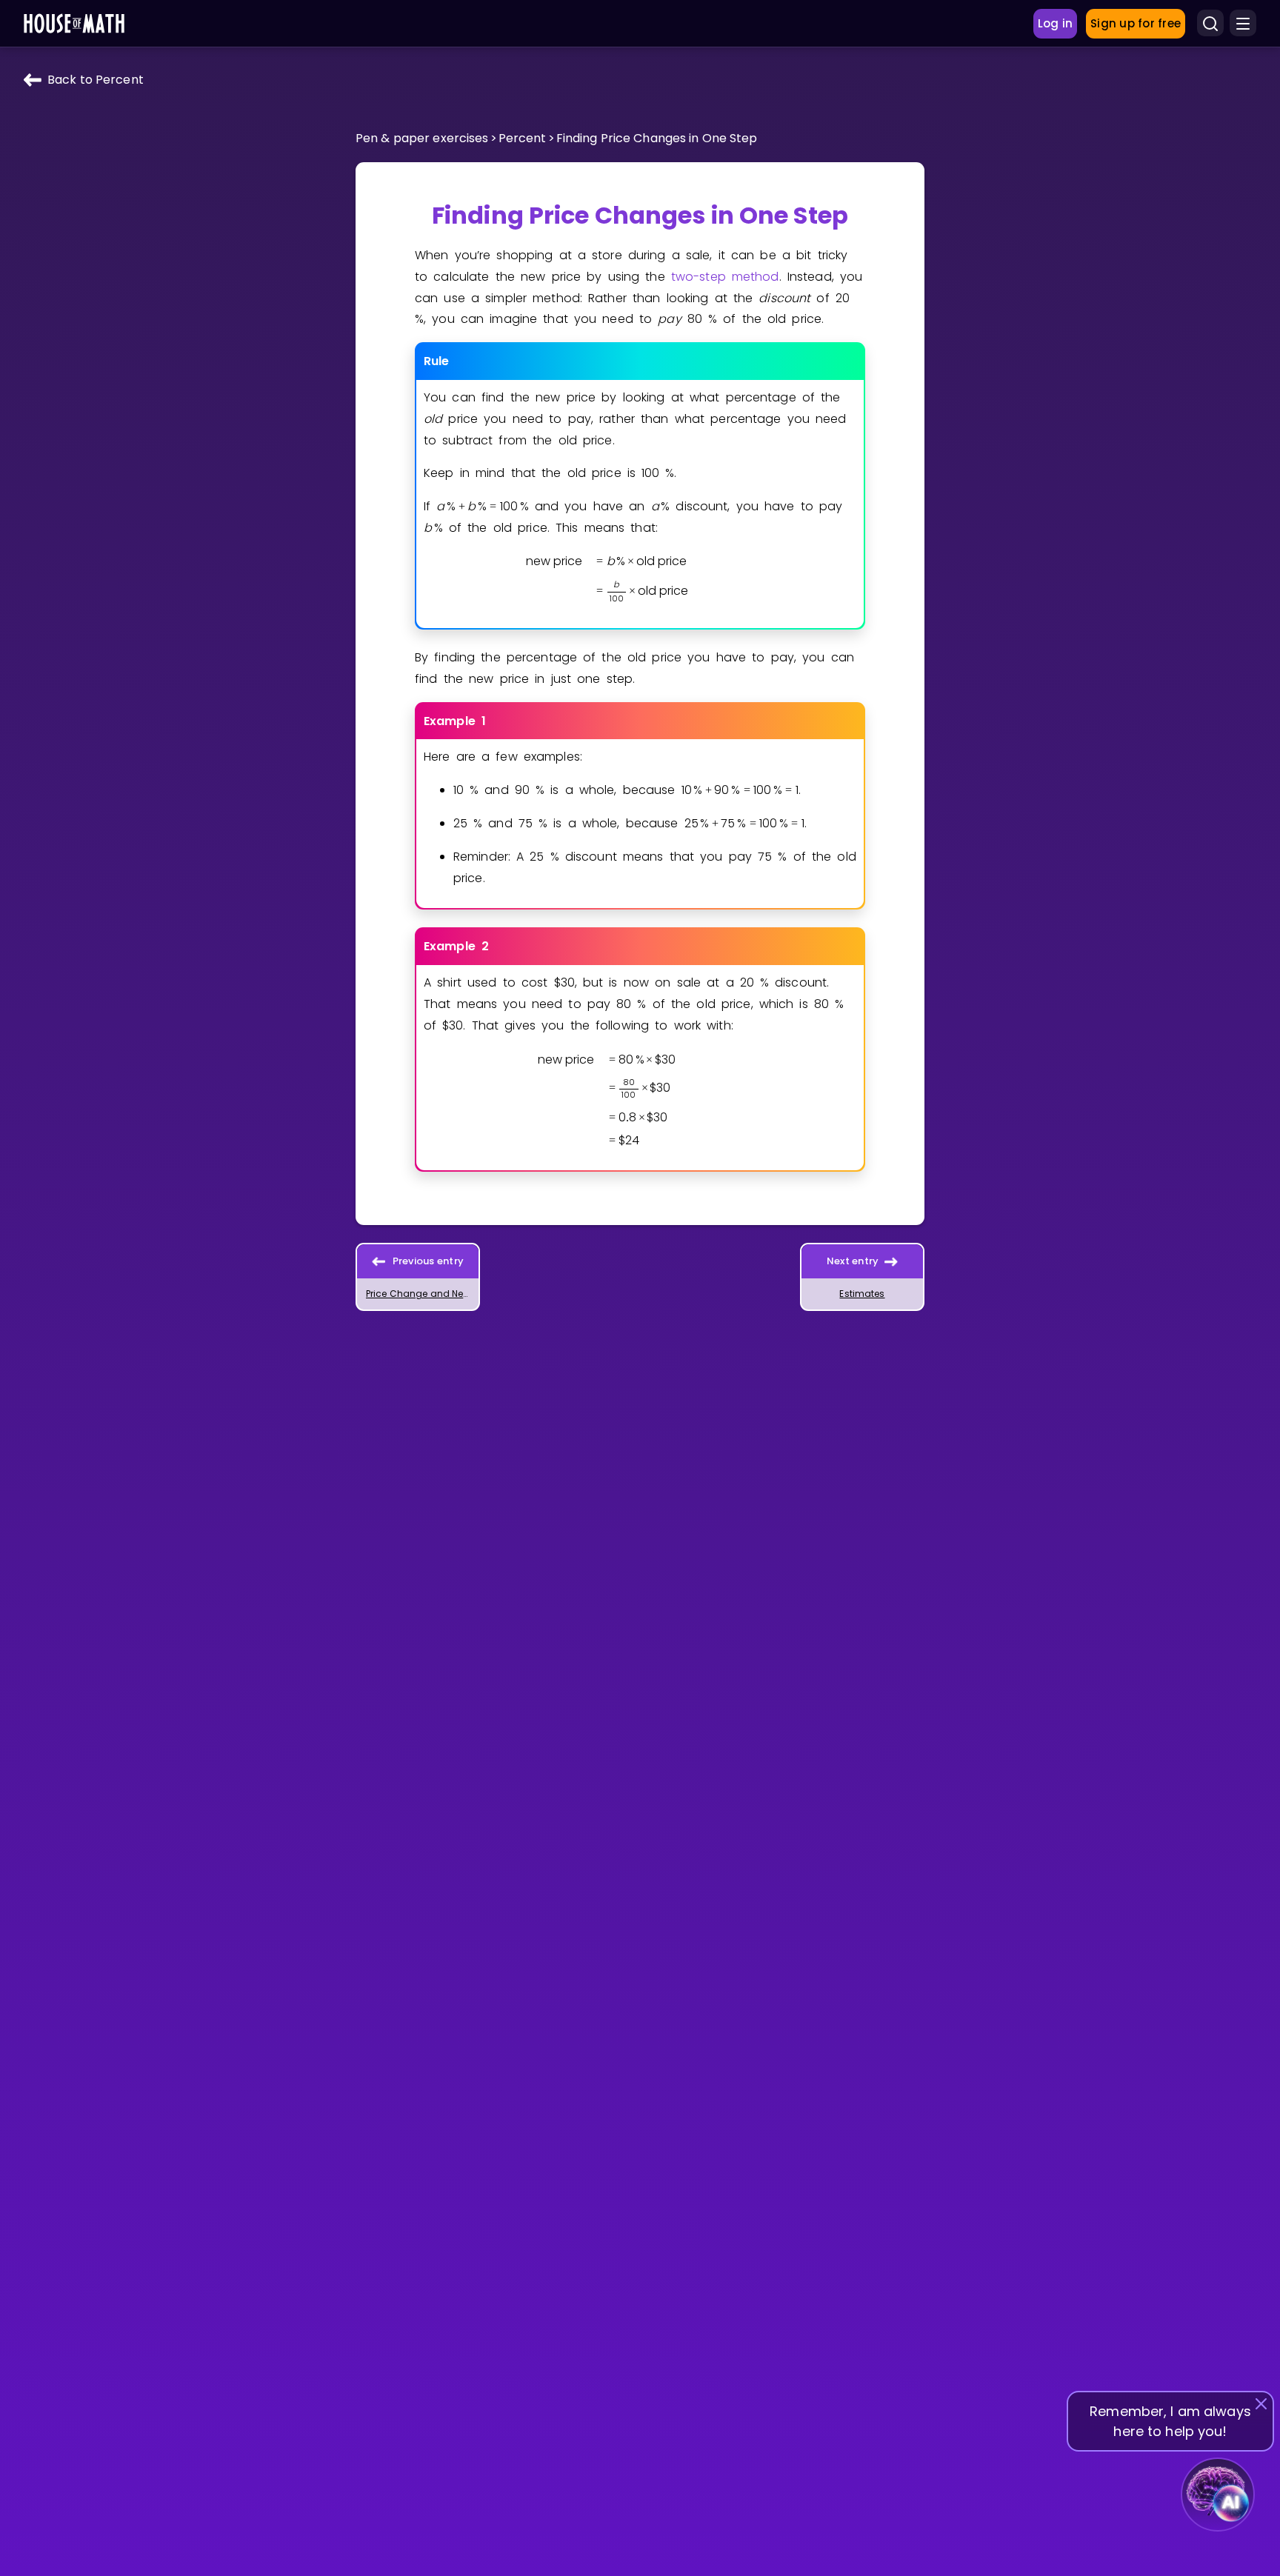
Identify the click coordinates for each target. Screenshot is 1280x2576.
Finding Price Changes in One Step (657, 138)
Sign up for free (1136, 23)
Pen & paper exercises (422, 138)
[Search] (1210, 24)
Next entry (853, 1261)
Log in (1056, 23)
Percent (523, 138)
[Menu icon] (1243, 24)
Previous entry (429, 1261)
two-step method (725, 277)
